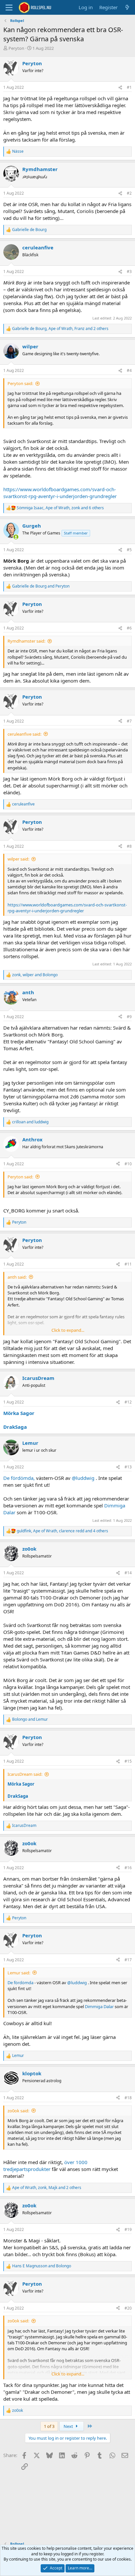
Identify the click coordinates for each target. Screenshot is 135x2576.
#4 (129, 370)
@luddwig (83, 1478)
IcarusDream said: (25, 1774)
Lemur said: (19, 1973)
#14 (128, 1573)
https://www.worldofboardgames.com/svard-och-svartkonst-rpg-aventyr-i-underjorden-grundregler (60, 493)
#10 (128, 1164)
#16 (128, 1868)
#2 (129, 193)
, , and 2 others (60, 329)
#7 (129, 721)
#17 (128, 1960)
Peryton (16, 48)
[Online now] (16, 537)
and (41, 586)
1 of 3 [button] (49, 2426)
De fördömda (20, 1983)
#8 (129, 846)
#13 (128, 1467)
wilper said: (18, 859)
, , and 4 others (62, 1531)
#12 (128, 1402)
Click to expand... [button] (68, 1330)
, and (35, 975)
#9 (129, 1017)
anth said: (17, 1277)
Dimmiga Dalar (99, 2006)
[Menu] (9, 8)
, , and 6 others (60, 508)
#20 (128, 2308)
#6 (129, 628)
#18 (128, 2098)
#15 (128, 1761)
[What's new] (127, 7)
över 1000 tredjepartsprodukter (45, 2166)
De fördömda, (20, 1478)
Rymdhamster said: (26, 641)
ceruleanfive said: (24, 734)
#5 (129, 550)
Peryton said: (20, 383)
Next (69, 2426)
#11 (128, 1264)
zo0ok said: (18, 2111)
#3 (129, 271)
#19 (128, 2229)
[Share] (120, 88)
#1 (129, 87)
